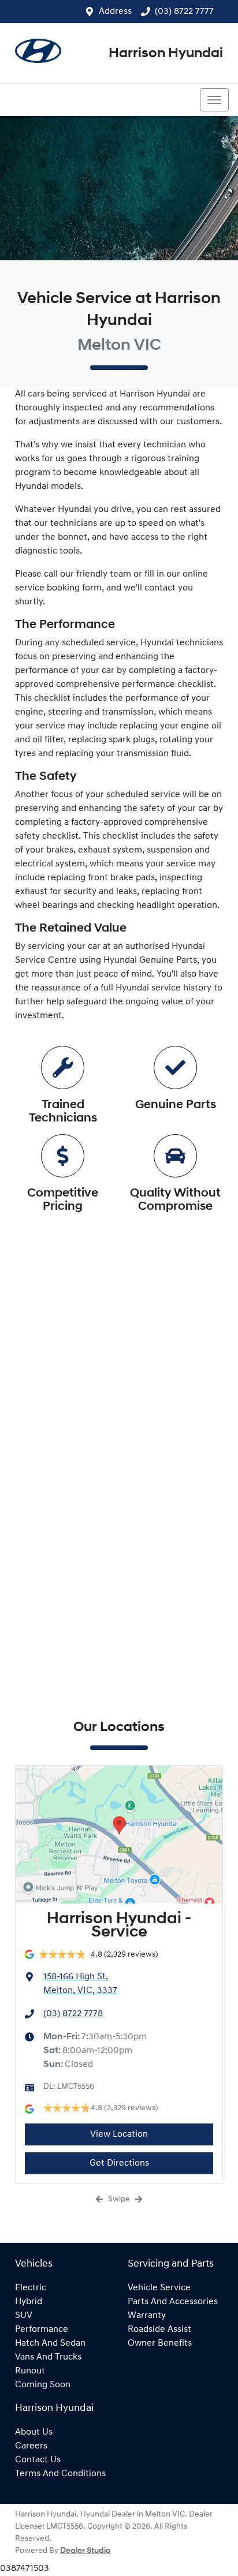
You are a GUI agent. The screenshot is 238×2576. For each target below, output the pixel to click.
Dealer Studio (85, 2551)
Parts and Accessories (173, 2302)
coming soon (43, 2385)
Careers (31, 2446)
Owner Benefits (160, 2343)
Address (115, 12)
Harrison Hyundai (166, 54)
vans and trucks (48, 2357)
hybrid (29, 2302)
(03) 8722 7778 (73, 2014)
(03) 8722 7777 (184, 12)
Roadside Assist (159, 2330)
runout (30, 2371)
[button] (214, 100)
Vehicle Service (159, 2288)
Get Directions (119, 2163)
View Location (119, 2134)
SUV (24, 2316)
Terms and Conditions (60, 2474)
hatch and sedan (50, 2343)
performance (42, 2330)
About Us (34, 2432)
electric (31, 2288)
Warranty (147, 2316)
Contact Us (38, 2460)
